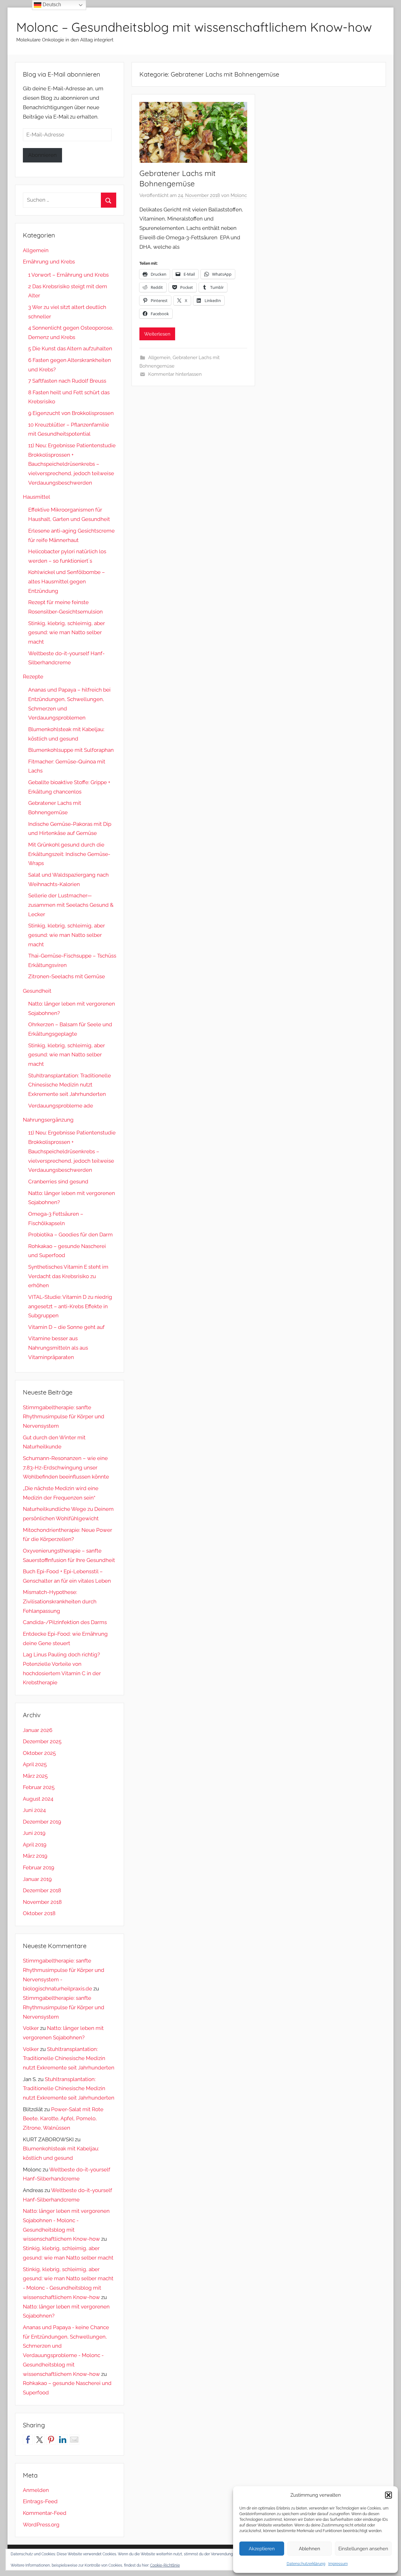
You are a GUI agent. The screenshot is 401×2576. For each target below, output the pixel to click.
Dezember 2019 (42, 1822)
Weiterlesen (157, 334)
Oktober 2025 (39, 1753)
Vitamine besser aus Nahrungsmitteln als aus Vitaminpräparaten (58, 1348)
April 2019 (35, 1845)
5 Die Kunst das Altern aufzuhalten (70, 348)
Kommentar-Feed (45, 2513)
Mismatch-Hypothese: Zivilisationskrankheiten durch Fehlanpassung (60, 1601)
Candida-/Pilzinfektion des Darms (65, 1622)
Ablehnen (310, 2549)
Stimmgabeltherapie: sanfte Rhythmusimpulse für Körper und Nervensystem (64, 1417)
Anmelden (36, 2490)
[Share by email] (74, 2440)
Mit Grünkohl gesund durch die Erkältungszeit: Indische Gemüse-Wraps (69, 854)
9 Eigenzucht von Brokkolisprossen (71, 413)
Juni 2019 (34, 1833)
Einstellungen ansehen (363, 2549)
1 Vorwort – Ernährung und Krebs (68, 275)
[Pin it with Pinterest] (51, 2440)
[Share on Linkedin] (63, 2440)
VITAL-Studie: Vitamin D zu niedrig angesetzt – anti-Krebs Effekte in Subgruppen (70, 1306)
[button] (388, 2495)
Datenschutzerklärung (306, 2564)
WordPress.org (41, 2525)
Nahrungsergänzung (48, 1120)
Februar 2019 (39, 1867)
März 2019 (35, 1856)
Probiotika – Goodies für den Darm (70, 1235)
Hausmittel (36, 497)
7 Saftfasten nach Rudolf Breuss (67, 381)
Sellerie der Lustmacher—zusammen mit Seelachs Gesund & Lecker (71, 905)
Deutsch (51, 5)
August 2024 (38, 1799)
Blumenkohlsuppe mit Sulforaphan (71, 750)
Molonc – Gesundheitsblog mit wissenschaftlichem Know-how (194, 27)
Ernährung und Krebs (49, 262)
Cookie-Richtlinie (165, 2565)
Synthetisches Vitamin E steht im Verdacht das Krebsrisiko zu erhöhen (68, 1276)
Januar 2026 (38, 1730)
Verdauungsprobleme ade (61, 1106)
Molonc (239, 195)
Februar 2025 (39, 1787)
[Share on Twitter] (39, 2440)
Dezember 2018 (42, 1890)
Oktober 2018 (39, 1913)
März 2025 (35, 1776)
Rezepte (33, 677)
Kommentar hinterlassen (175, 374)
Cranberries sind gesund (58, 1182)
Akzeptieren (262, 2549)
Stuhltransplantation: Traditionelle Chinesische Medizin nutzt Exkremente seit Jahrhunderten (70, 1085)
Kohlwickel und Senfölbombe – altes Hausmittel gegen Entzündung (67, 582)
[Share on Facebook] (28, 2440)
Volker (31, 2028)
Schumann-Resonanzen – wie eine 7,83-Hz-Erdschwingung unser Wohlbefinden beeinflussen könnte (66, 1468)
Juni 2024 (34, 1810)
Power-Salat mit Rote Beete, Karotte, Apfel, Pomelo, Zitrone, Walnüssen (63, 2119)
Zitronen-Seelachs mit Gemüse (67, 976)
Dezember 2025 (42, 1741)
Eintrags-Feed (40, 2501)
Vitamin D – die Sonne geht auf (66, 1327)
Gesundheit (37, 991)
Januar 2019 (37, 1879)
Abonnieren (42, 155)
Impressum (338, 2564)
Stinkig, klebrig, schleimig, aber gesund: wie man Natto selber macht (67, 633)
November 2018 (42, 1902)
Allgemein (159, 358)
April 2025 (35, 1764)
